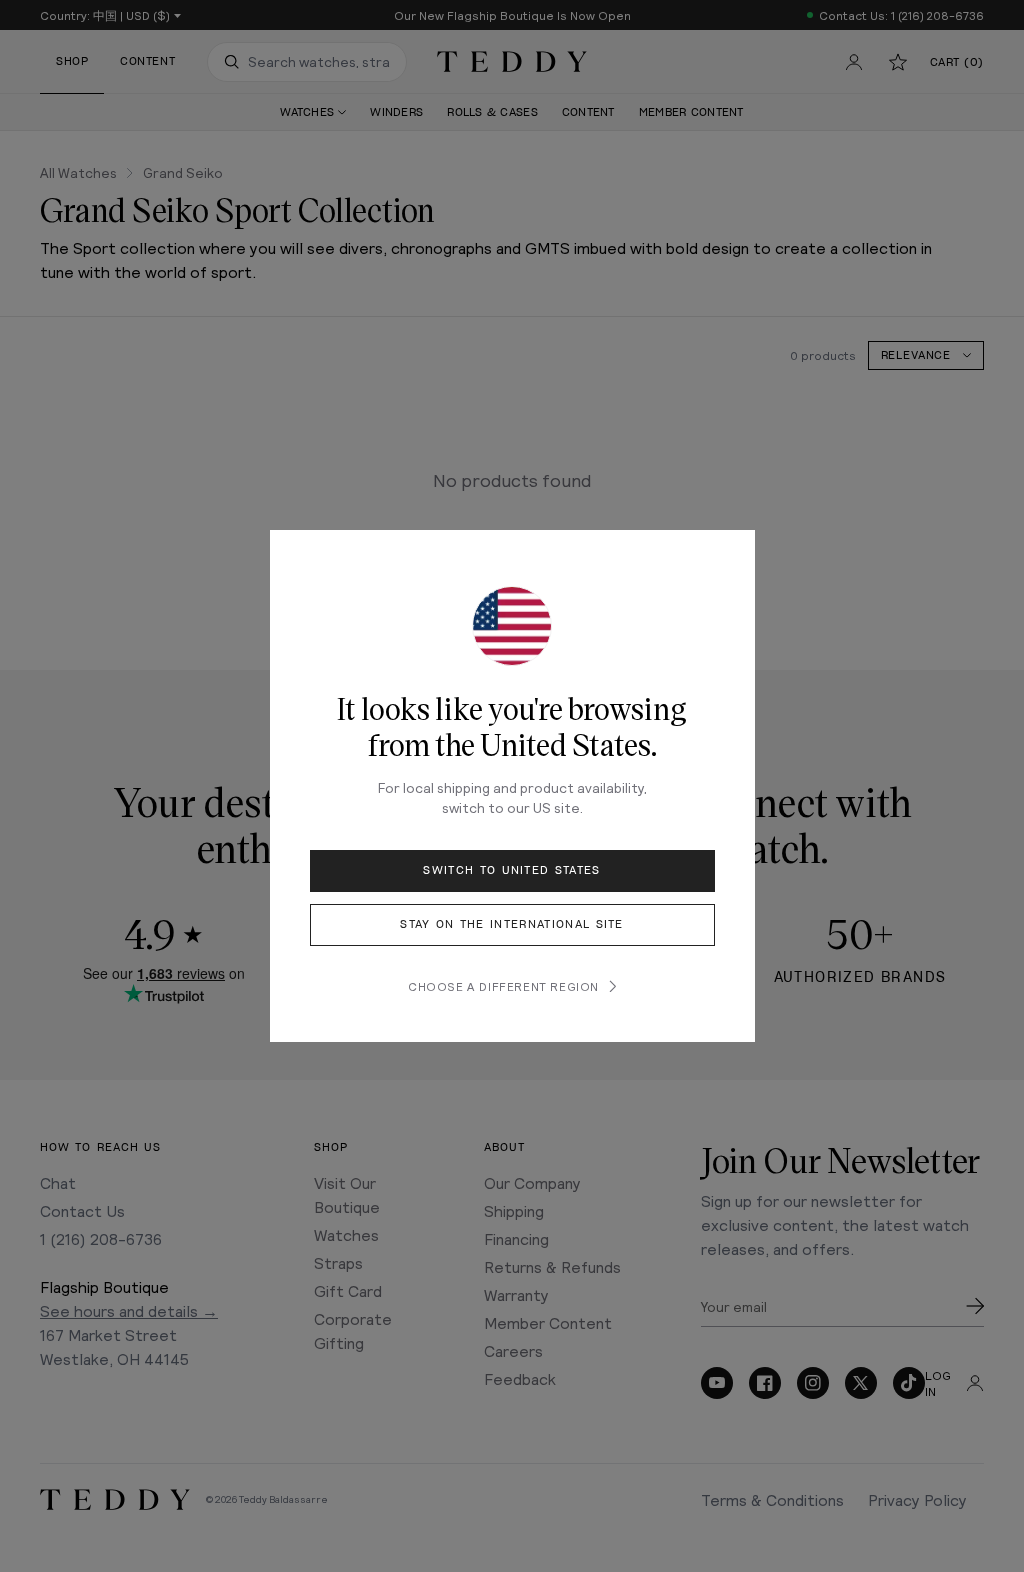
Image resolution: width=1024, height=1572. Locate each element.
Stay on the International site (512, 924)
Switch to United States (511, 870)
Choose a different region (503, 986)
